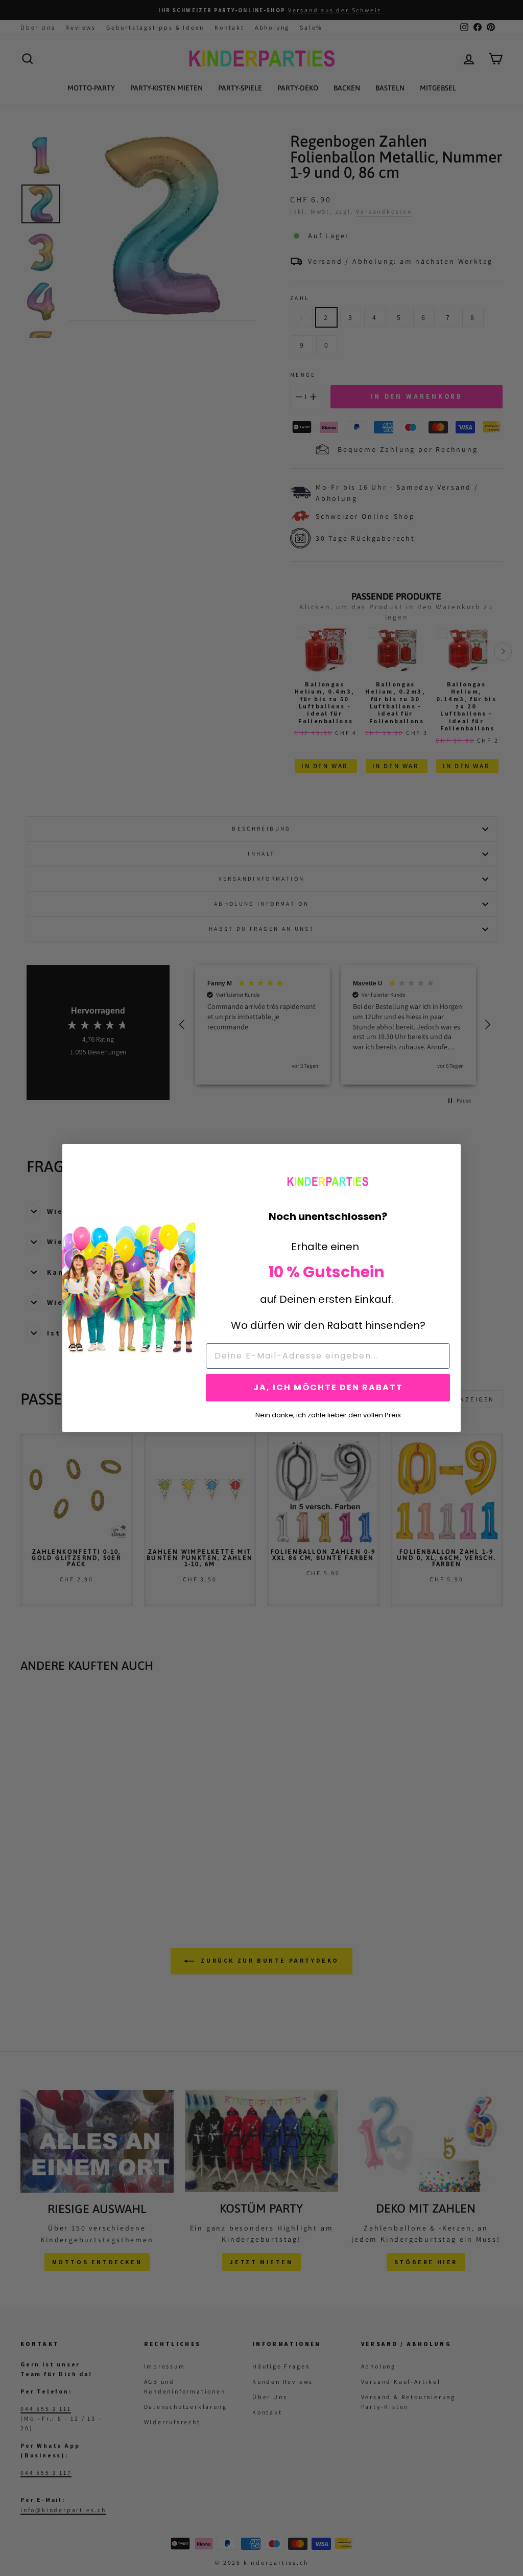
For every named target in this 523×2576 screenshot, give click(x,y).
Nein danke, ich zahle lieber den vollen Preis (328, 1414)
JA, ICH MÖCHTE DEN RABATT (328, 1387)
